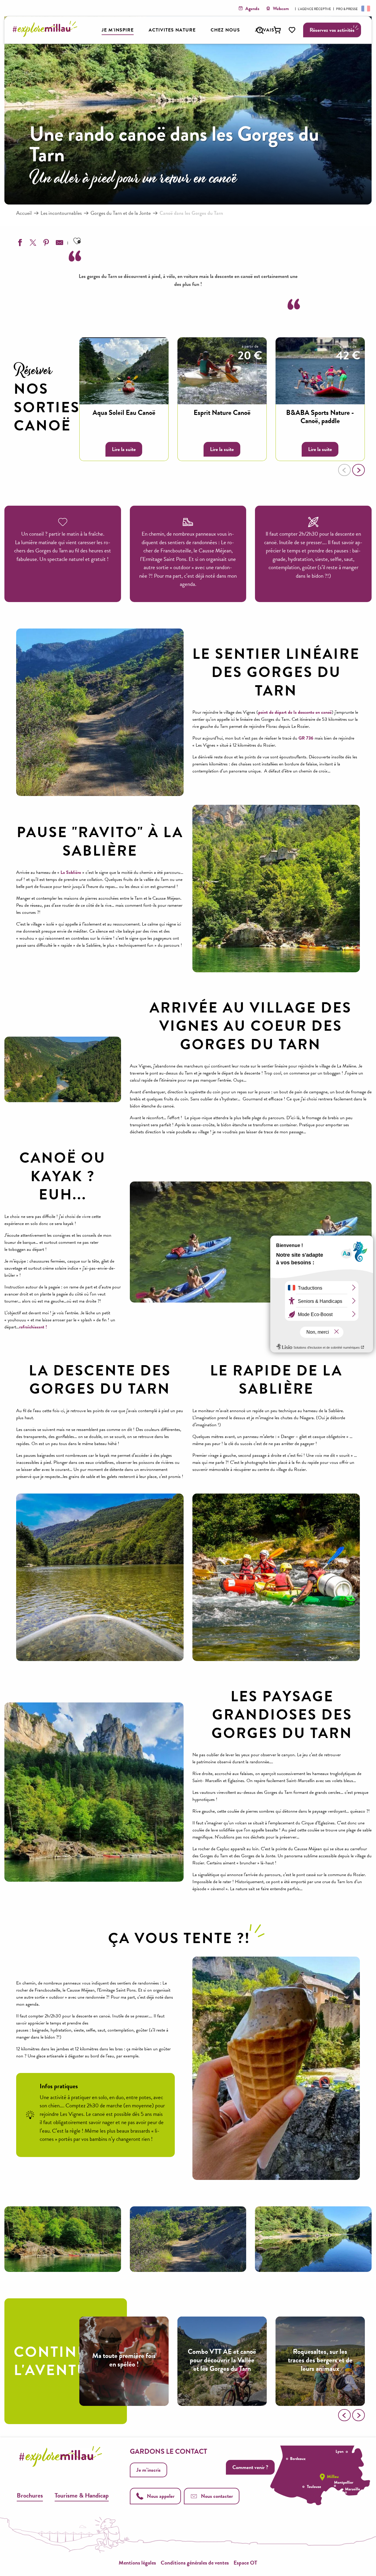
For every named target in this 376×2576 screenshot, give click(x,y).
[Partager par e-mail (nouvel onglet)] (59, 244)
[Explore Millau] (47, 35)
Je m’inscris (148, 2470)
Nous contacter (217, 2496)
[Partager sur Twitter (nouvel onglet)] (32, 244)
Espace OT (245, 2563)
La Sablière (71, 872)
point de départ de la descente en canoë (295, 712)
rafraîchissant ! (33, 1327)
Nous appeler (161, 2496)
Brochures (30, 2495)
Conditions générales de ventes (195, 2563)
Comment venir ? (250, 2467)
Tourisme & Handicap (82, 2495)
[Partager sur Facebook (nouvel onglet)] (19, 244)
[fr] (365, 8)
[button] (260, 30)
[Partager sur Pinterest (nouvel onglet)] (46, 244)
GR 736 (306, 738)
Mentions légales (137, 2563)
